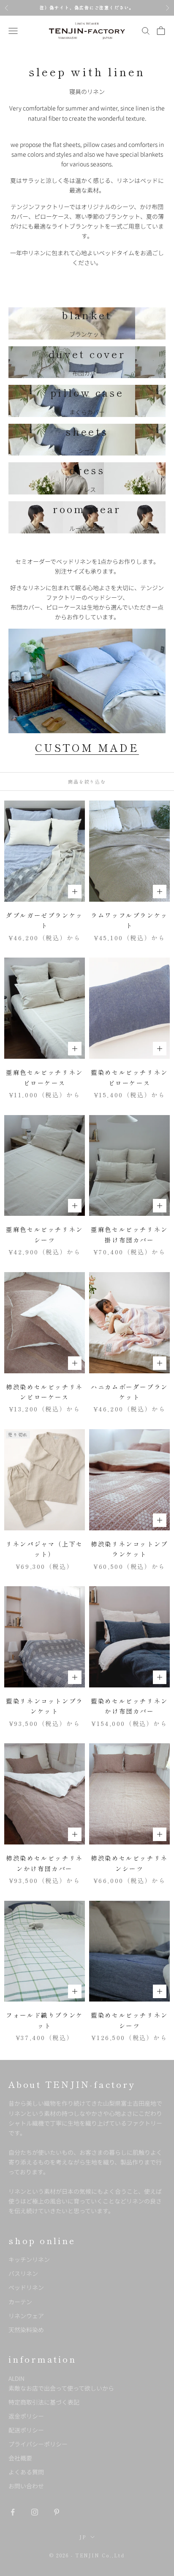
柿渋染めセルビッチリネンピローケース (45, 1392)
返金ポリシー (26, 2416)
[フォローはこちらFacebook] (13, 2512)
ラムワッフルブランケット (129, 920)
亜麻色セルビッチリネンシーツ (45, 1234)
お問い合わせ (26, 2486)
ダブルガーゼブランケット (45, 920)
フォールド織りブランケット (45, 2020)
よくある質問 (26, 2472)
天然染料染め (26, 2330)
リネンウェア (26, 2316)
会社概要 (20, 2458)
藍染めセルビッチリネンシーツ (129, 2020)
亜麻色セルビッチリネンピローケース (45, 1077)
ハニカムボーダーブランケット (129, 1392)
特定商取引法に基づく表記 (44, 2402)
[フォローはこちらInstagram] (35, 2512)
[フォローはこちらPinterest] (57, 2512)
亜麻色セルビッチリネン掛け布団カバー (129, 1234)
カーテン (20, 2302)
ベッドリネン (26, 2287)
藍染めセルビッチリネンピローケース (129, 1077)
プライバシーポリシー (38, 2444)
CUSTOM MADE (87, 747)
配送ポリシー (26, 2430)
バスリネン (23, 2273)
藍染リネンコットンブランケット (45, 1706)
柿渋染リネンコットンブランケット (129, 1549)
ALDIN (61, 2383)
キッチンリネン (29, 2259)
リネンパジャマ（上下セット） (45, 1549)
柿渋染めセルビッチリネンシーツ (129, 1863)
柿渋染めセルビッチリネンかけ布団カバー (45, 1863)
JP (83, 2537)
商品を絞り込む (87, 781)
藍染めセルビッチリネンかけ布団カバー (129, 1706)
